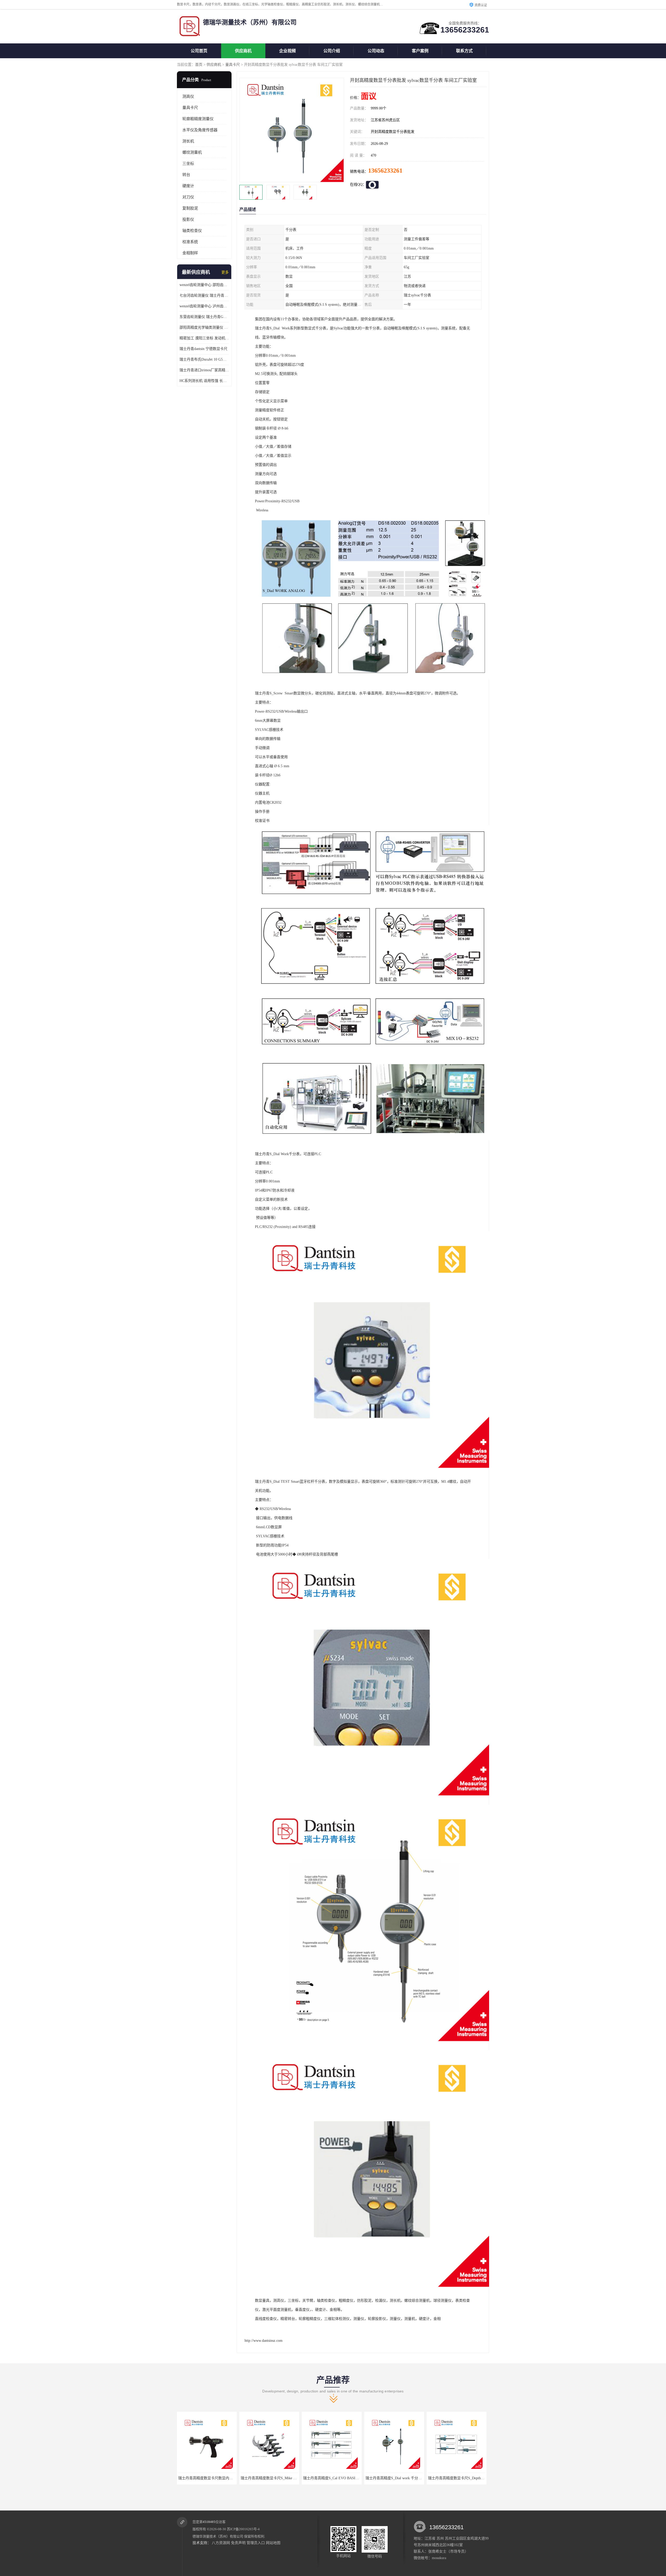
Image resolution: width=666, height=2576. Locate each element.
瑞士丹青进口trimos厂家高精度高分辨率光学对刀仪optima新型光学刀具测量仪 (204, 370)
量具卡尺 (233, 65)
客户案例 (420, 51)
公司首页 (199, 51)
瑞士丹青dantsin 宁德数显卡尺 (203, 349)
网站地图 (273, 2543)
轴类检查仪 (192, 231)
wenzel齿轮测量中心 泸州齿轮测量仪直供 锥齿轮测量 (204, 306)
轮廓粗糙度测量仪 (198, 119)
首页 (199, 65)
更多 (225, 272)
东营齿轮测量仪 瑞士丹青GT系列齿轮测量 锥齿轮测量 (204, 317)
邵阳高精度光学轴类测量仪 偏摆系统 (204, 327)
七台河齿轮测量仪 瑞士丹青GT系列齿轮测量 (204, 295)
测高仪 (188, 96)
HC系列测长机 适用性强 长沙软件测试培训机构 (204, 381)
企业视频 (287, 51)
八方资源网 (221, 2543)
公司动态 (376, 51)
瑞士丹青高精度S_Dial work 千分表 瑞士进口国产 (218, 2478)
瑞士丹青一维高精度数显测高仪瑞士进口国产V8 (467, 2478)
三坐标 (188, 164)
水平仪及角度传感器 (200, 130)
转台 (186, 175)
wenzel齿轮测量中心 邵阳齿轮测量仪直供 (204, 285)
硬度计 (188, 186)
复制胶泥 (190, 208)
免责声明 (238, 2543)
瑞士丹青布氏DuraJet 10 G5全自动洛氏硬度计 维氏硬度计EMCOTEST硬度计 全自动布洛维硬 (204, 359)
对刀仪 (188, 197)
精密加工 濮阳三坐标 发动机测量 (204, 338)
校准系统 (190, 242)
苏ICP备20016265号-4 (243, 2529)
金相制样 (190, 253)
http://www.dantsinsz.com (264, 2341)
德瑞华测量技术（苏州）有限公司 (218, 2536)
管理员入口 (256, 2543)
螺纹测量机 (192, 152)
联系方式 (464, 51)
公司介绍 (332, 51)
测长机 (188, 141)
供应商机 (243, 51)
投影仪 (188, 219)
